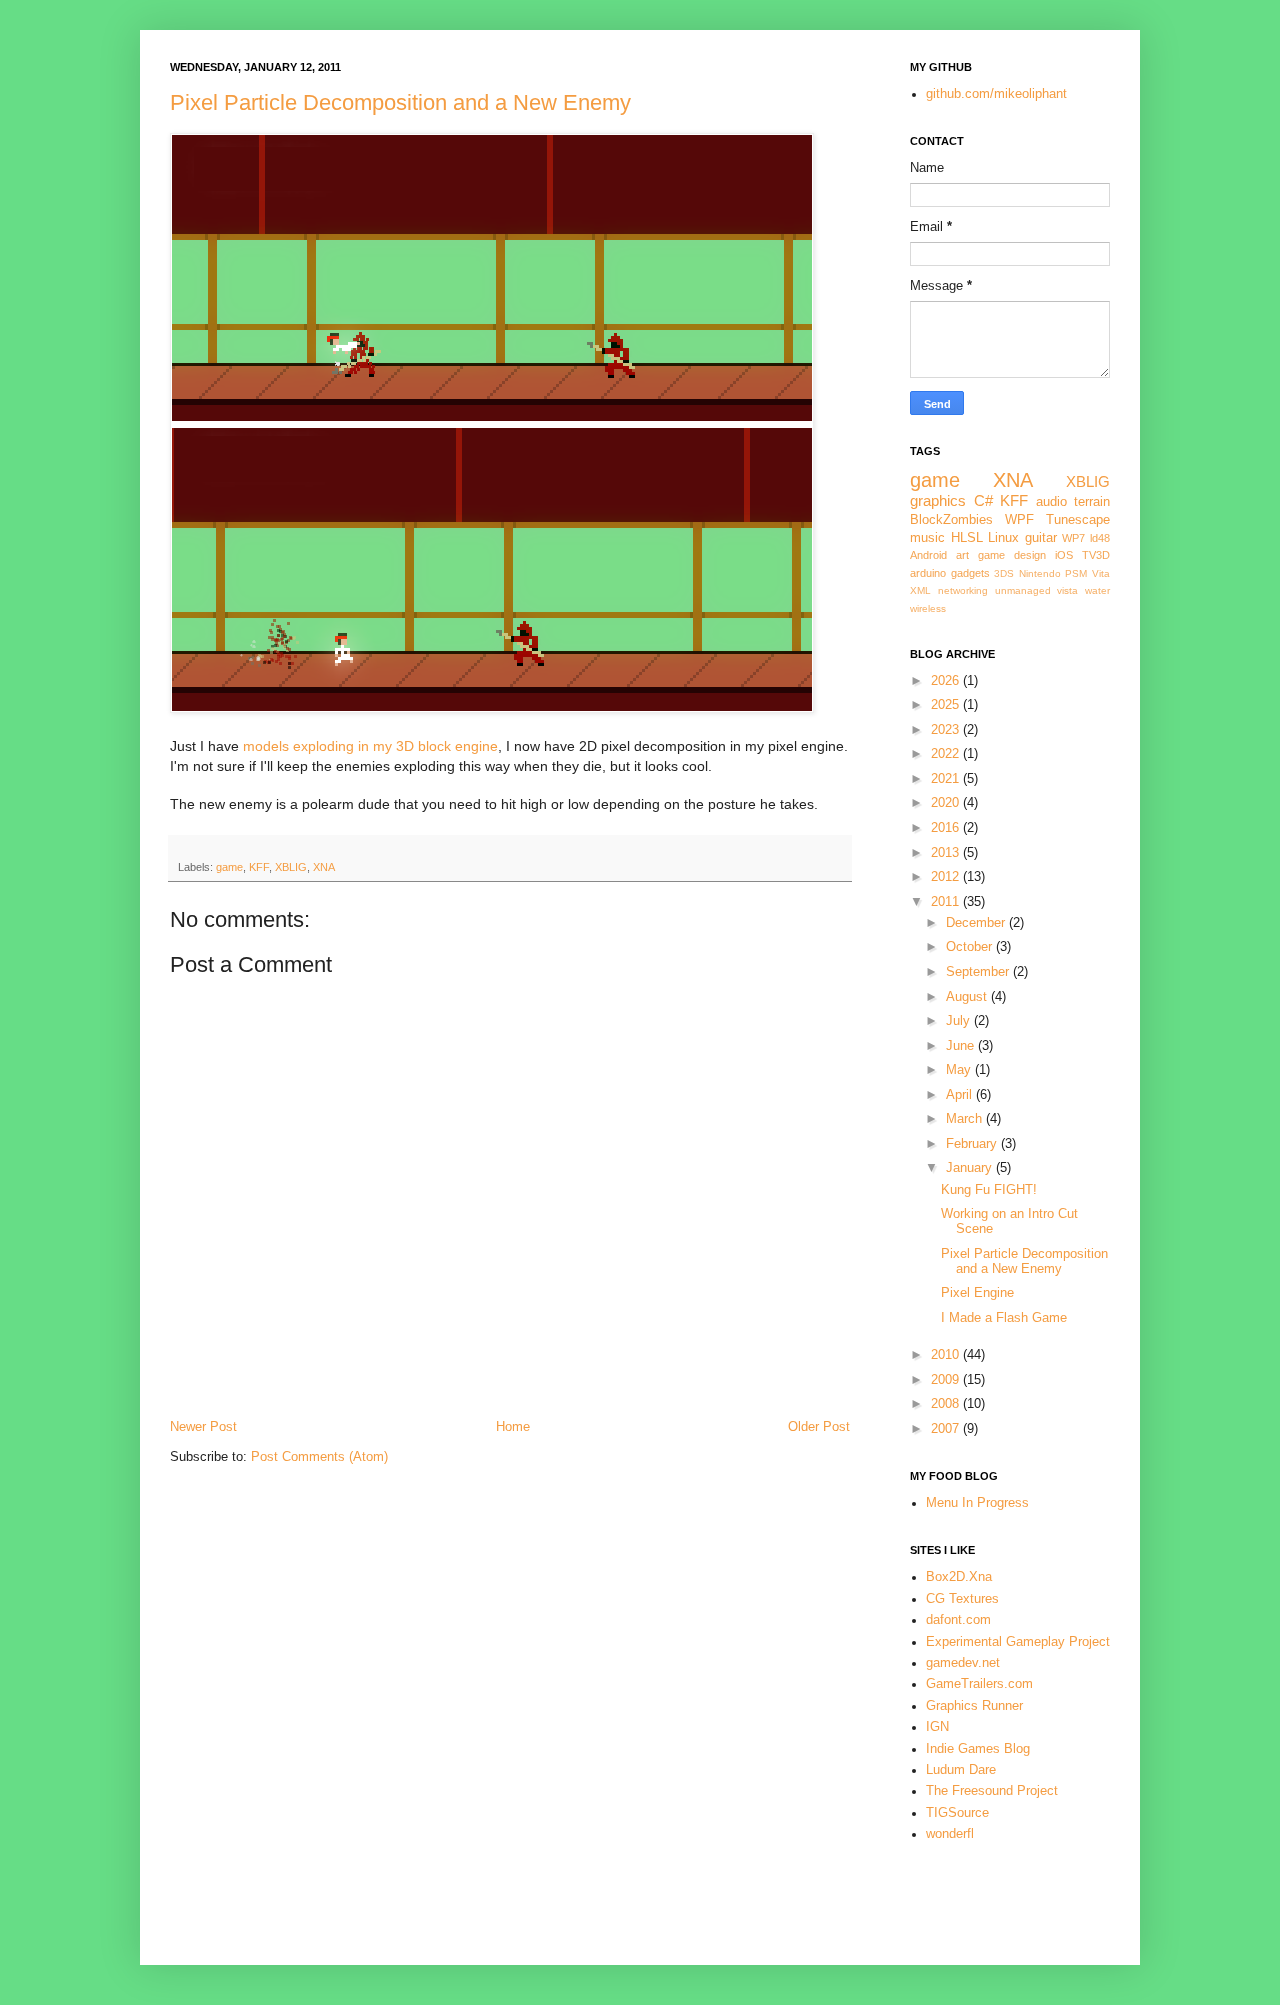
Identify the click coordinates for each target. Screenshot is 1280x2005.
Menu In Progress (977, 1503)
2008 (947, 1404)
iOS (1064, 555)
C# (983, 500)
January (971, 1168)
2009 (947, 1380)
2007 (947, 1429)
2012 (947, 877)
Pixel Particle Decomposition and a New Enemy (400, 102)
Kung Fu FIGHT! (989, 1190)
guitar (1041, 538)
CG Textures (962, 1599)
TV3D (1096, 555)
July (960, 1021)
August (968, 997)
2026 (947, 681)
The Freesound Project (992, 1791)
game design (1012, 555)
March (966, 1119)
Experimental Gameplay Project (1018, 1642)
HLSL (967, 538)
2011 (947, 902)
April (961, 1095)
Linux (1003, 538)
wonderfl (950, 1834)
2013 (947, 853)
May (960, 1070)
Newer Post (203, 1427)
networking (963, 590)
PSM (1076, 573)
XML (920, 590)
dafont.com (958, 1620)
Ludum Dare (961, 1770)
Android (928, 555)
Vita (1101, 573)
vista (1067, 590)
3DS (1004, 573)
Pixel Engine (977, 1293)
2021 (947, 779)
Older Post (819, 1427)
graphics (938, 500)
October (971, 947)
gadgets (970, 573)
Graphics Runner (974, 1706)
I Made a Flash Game (1004, 1318)
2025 (947, 705)
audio (1051, 502)
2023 (947, 730)
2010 (947, 1355)
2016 (947, 828)
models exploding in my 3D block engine (370, 746)
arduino (928, 573)
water (1097, 590)
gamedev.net (963, 1663)
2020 (947, 803)
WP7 (1073, 538)
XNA (324, 867)
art (962, 555)
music (927, 538)
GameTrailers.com (979, 1684)
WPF (1019, 520)
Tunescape (1078, 520)
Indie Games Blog (978, 1749)
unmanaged (1023, 590)
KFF (259, 867)
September (979, 972)
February (973, 1144)
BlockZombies (951, 520)
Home (513, 1427)
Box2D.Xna (959, 1577)
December (977, 923)
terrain (1092, 502)
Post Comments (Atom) (319, 1457)
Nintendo (1040, 573)
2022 (947, 754)
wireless (928, 608)
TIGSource (957, 1813)
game (229, 867)
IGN (937, 1727)
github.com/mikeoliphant (996, 94)
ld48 (1100, 538)
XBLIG (291, 867)
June (962, 1046)
